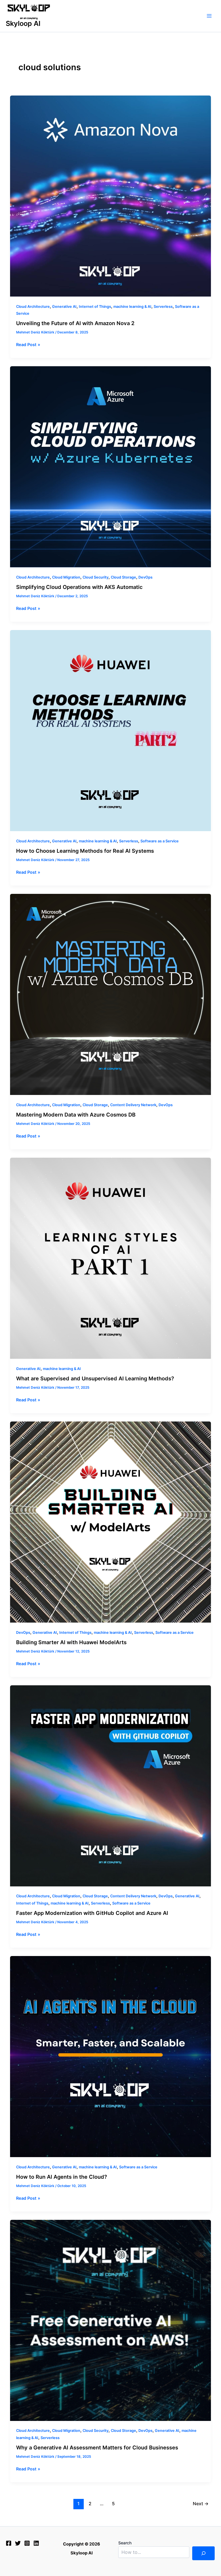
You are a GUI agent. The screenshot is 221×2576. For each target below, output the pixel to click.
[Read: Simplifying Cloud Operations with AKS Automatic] (111, 467)
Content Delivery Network (133, 1105)
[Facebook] (9, 2543)
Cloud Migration (66, 577)
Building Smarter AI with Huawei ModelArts (71, 1642)
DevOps (145, 577)
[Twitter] (18, 2543)
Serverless (163, 307)
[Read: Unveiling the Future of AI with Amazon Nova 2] (111, 196)
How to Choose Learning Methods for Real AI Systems (85, 851)
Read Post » (28, 344)
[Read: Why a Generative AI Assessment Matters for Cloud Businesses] (111, 2320)
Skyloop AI (23, 23)
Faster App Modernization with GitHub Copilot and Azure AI (92, 1913)
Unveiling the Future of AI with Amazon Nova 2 (75, 323)
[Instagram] (27, 2543)
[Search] (203, 2553)
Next (201, 2504)
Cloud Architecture (33, 307)
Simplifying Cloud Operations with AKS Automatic (79, 587)
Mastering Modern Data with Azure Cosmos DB (76, 1115)
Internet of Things (95, 307)
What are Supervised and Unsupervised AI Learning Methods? (95, 1378)
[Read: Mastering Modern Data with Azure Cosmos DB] (111, 994)
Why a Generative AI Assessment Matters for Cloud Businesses (97, 2447)
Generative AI (64, 307)
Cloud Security (96, 577)
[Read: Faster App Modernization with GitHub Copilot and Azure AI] (111, 1786)
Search (125, 2543)
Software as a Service (160, 841)
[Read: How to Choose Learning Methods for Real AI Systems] (111, 731)
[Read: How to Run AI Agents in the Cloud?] (111, 2057)
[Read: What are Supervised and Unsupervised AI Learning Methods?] (111, 1258)
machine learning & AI (132, 307)
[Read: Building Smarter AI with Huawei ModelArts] (111, 1522)
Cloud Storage (123, 577)
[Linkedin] (36, 2543)
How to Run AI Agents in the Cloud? (62, 2177)
